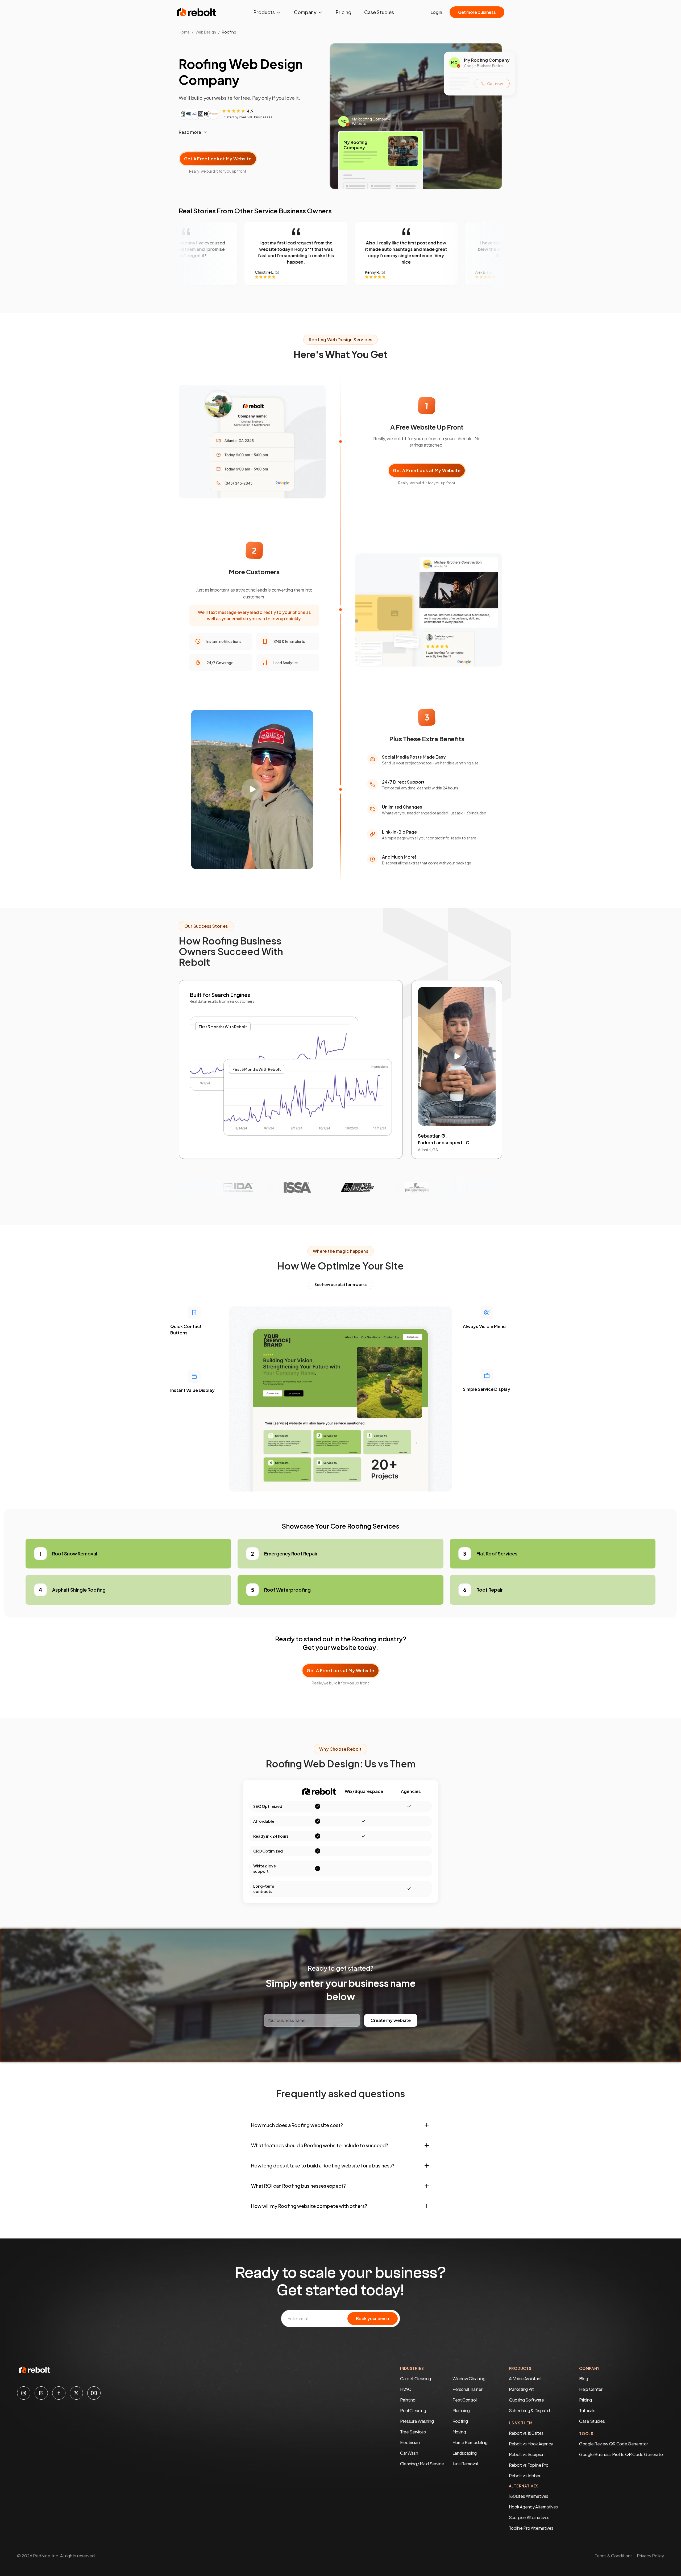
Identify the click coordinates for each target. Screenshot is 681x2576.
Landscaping (465, 2453)
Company (305, 12)
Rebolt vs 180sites (526, 2433)
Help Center (591, 2389)
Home (184, 32)
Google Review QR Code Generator (613, 2444)
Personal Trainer (468, 2389)
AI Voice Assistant (525, 2379)
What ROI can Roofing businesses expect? (298, 2186)
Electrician (410, 2442)
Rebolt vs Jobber (525, 2476)
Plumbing (461, 2410)
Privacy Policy (650, 2556)
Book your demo (373, 2318)
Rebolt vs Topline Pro (529, 2465)
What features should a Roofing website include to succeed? (320, 2145)
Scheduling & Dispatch (530, 2410)
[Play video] (252, 789)
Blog (584, 2379)
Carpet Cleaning (416, 2379)
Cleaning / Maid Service (422, 2464)
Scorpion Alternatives (529, 2517)
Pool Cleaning (413, 2410)
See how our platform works (340, 1284)
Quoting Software (526, 2400)
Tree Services (413, 2432)
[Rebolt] (197, 12)
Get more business (477, 12)
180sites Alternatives (529, 2496)
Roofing (460, 2421)
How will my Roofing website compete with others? (309, 2206)
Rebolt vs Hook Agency (531, 2444)
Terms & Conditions (614, 2556)
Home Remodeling (470, 2442)
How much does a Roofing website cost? (297, 2125)
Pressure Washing (417, 2421)
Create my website (391, 2020)
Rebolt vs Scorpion (527, 2454)
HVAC (406, 2389)
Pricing (344, 12)
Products (264, 12)
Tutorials (587, 2410)
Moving (459, 2432)
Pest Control (465, 2400)
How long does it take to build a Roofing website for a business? (323, 2165)
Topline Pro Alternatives (531, 2528)
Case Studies (379, 12)
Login (436, 12)
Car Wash (409, 2453)
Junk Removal (465, 2464)
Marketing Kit (521, 2389)
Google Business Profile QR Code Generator (622, 2454)
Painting (408, 2400)
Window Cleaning (469, 2379)
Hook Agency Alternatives (533, 2507)
